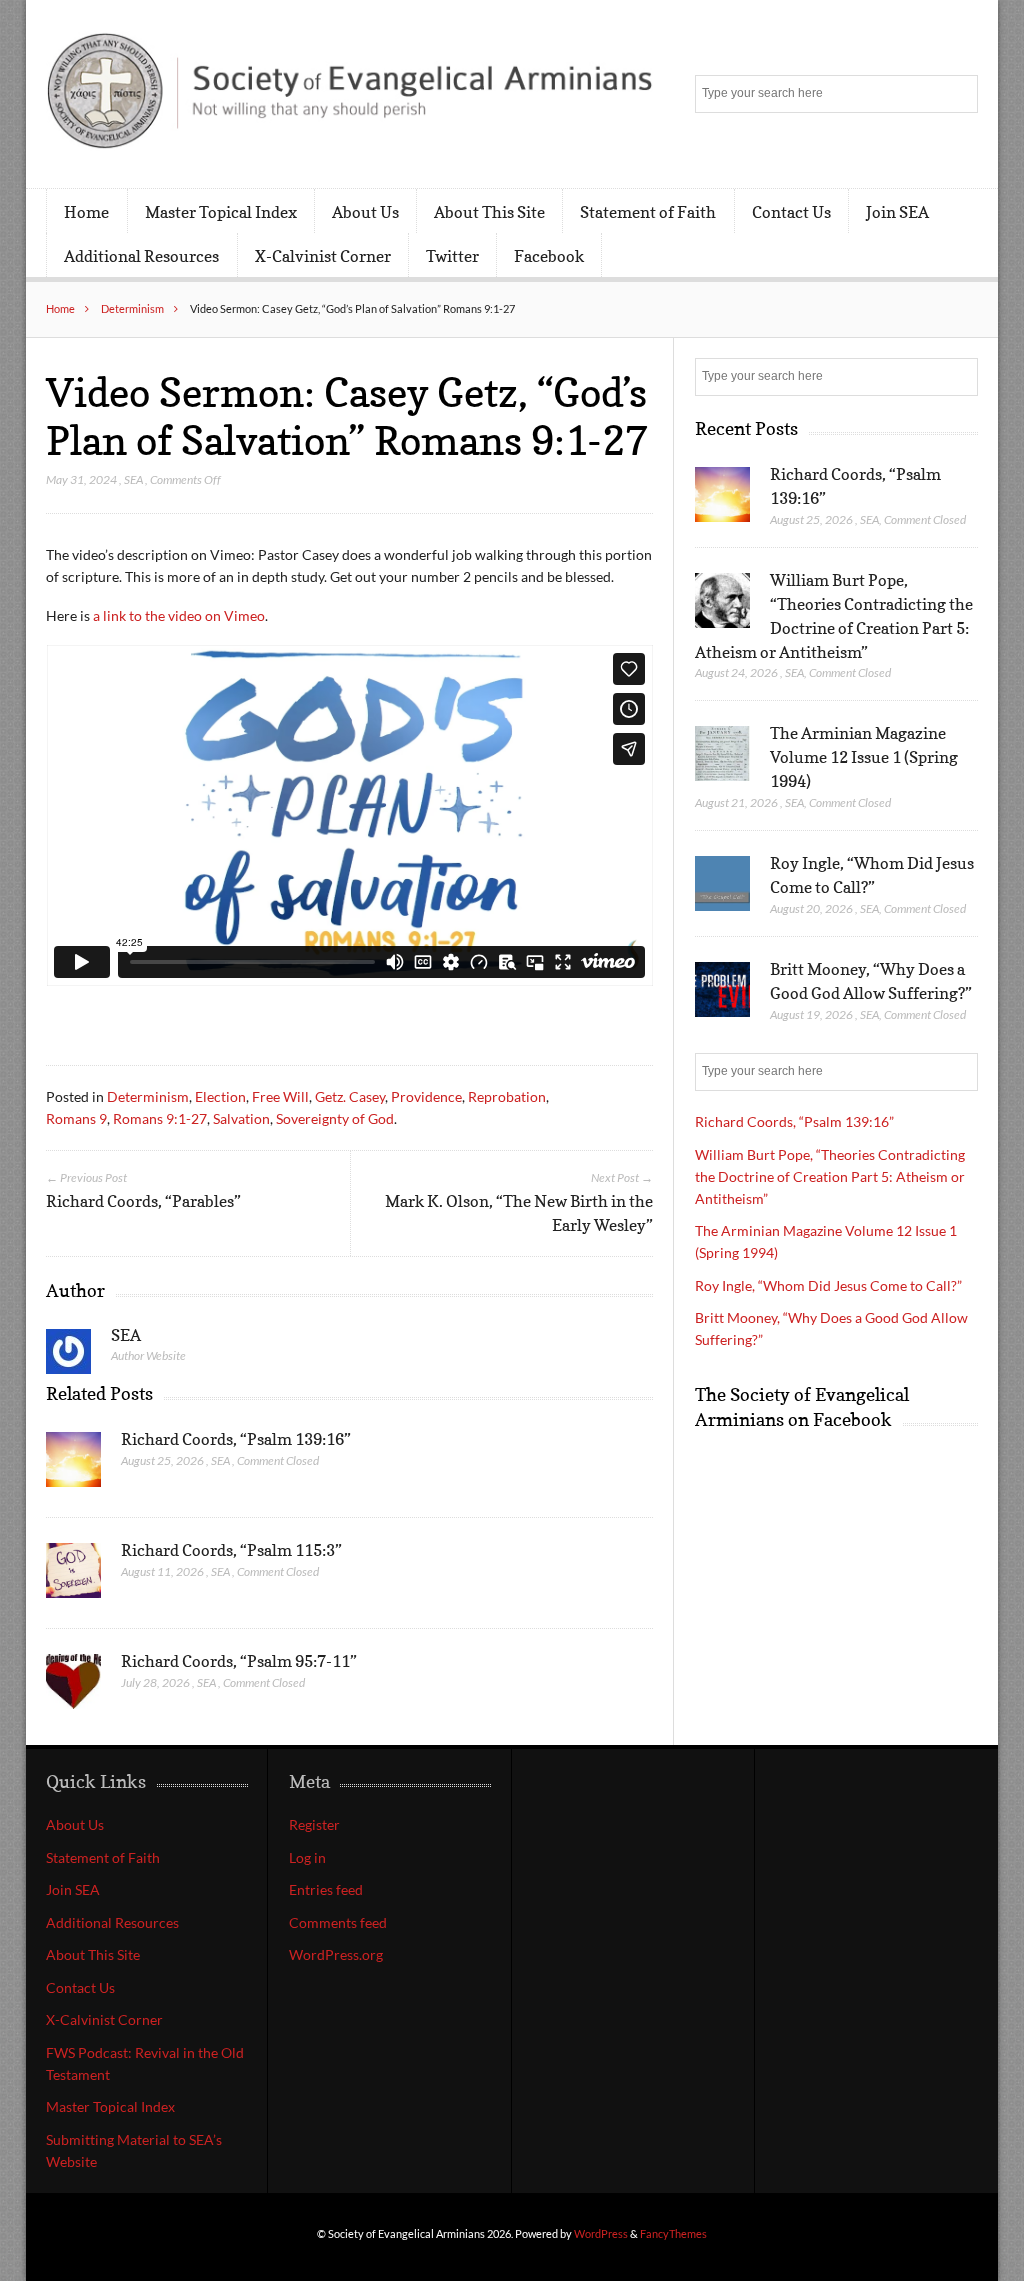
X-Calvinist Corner (323, 256)
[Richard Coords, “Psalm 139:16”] (73, 1465)
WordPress (601, 2233)
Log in (307, 1857)
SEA (133, 479)
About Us (365, 212)
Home (86, 212)
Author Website (148, 1355)
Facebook (549, 256)
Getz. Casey (350, 1096)
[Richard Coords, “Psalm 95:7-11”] (73, 1687)
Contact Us (791, 212)
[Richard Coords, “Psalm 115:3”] (73, 1576)
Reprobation (507, 1096)
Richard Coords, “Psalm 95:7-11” (239, 1661)
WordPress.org (336, 1954)
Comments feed (338, 1922)
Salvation (241, 1118)
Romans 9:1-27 (160, 1118)
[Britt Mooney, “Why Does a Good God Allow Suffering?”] (722, 990)
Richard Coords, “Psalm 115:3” (231, 1550)
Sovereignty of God (335, 1118)
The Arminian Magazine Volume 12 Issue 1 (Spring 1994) (864, 757)
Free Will (280, 1096)
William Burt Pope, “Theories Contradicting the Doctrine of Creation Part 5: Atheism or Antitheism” (830, 1176)
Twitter (452, 256)
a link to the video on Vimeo (179, 615)
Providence (426, 1096)
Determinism (132, 308)
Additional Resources (141, 256)
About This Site (489, 212)
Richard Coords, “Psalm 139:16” (236, 1439)
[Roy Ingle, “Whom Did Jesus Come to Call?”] (722, 884)
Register (314, 1824)
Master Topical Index (221, 212)
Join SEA (897, 212)
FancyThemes (673, 2233)
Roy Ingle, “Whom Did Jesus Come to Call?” (828, 1285)
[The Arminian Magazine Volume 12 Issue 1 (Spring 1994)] (722, 754)
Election (220, 1096)
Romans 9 (76, 1118)
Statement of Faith (648, 212)
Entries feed (326, 1889)
